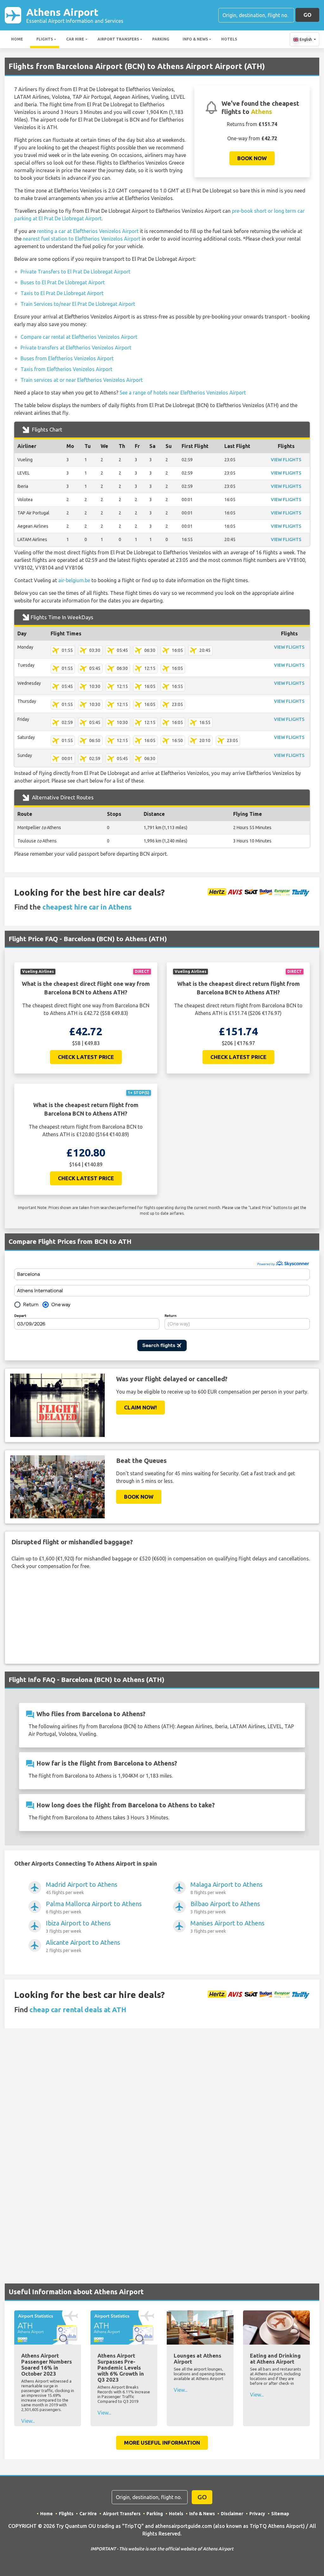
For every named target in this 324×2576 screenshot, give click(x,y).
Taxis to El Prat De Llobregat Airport (62, 293)
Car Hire (75, 39)
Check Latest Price (86, 1057)
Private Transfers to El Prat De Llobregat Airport (75, 272)
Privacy (257, 2514)
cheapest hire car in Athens (87, 907)
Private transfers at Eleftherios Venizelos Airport (76, 348)
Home (17, 39)
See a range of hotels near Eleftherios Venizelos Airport (183, 393)
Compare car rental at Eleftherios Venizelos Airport (79, 337)
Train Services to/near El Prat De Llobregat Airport (78, 304)
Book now (252, 158)
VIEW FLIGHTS (286, 460)
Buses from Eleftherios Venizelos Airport (67, 358)
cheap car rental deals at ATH (78, 2009)
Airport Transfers (118, 39)
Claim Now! (140, 1407)
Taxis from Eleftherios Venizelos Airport (66, 369)
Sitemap (280, 2514)
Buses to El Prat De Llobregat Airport (63, 282)
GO (307, 15)
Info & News (195, 39)
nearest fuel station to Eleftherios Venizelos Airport (82, 239)
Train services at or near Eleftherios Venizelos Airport (82, 380)
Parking (161, 39)
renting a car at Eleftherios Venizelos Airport (88, 231)
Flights (45, 39)
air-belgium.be (74, 580)
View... (28, 2421)
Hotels (229, 39)
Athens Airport (75, 15)
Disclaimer (232, 2514)
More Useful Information (162, 2443)
